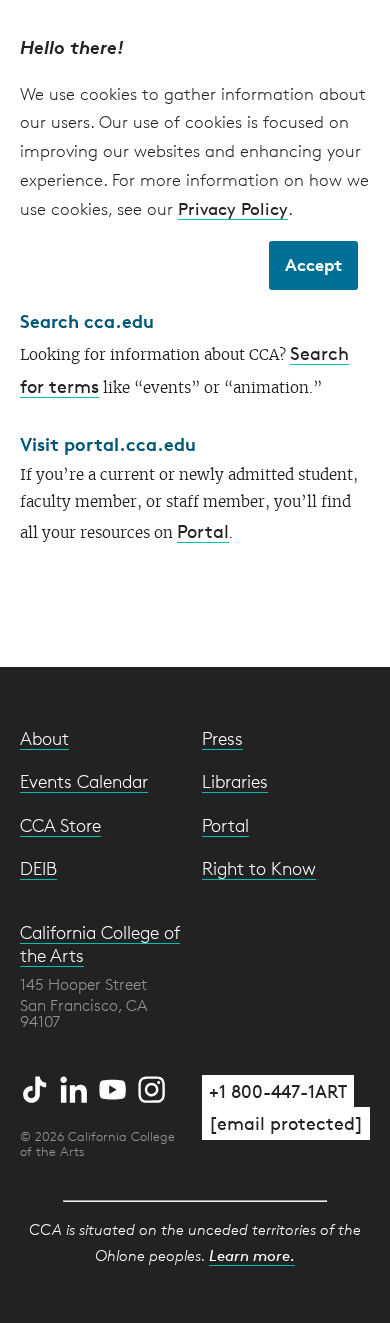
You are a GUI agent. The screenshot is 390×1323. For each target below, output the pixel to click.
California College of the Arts (100, 943)
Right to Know (259, 868)
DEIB (38, 868)
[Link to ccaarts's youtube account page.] (115, 1086)
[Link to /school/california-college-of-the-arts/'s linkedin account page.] (76, 1086)
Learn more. (252, 1255)
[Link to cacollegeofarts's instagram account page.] (152, 1086)
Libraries (235, 781)
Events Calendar (84, 781)
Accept (313, 264)
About (44, 738)
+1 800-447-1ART (278, 1091)
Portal (203, 531)
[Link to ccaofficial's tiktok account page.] (37, 1086)
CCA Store (60, 825)
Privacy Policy (233, 208)
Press (222, 738)
